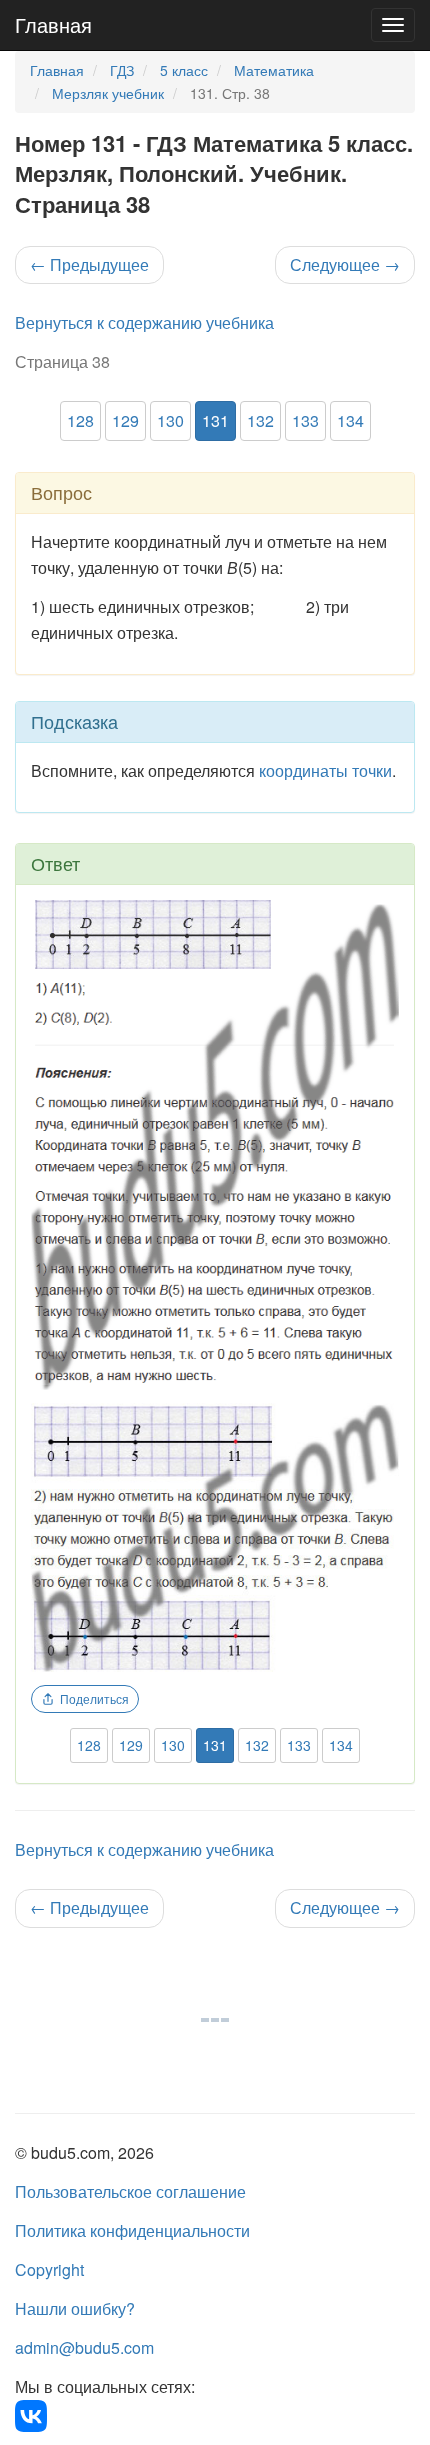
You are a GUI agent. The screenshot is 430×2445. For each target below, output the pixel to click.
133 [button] (305, 420)
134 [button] (350, 420)
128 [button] (80, 420)
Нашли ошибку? (75, 2308)
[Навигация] (393, 25)
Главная (53, 24)
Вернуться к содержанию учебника (144, 322)
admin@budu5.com (84, 2347)
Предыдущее (89, 264)
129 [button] (125, 420)
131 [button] (215, 420)
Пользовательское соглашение (130, 2191)
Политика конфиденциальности (132, 2230)
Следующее (345, 264)
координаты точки (325, 770)
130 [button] (170, 420)
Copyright (49, 2269)
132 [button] (260, 420)
